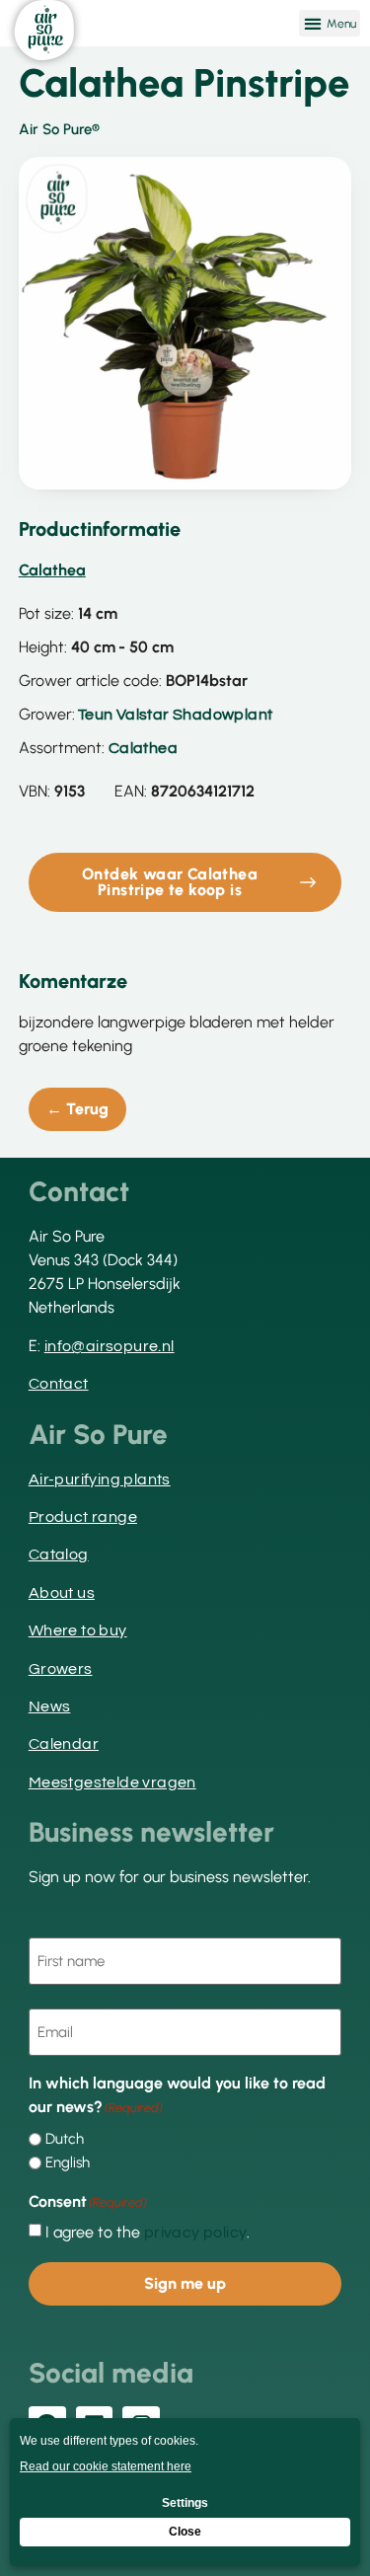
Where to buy (78, 1630)
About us (62, 1593)
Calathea (143, 748)
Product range (83, 1517)
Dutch (65, 2139)
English (68, 2163)
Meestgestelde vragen (112, 1782)
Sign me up (185, 2283)
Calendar (64, 1744)
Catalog (59, 1554)
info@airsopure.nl (110, 1346)
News (50, 1706)
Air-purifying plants (100, 1479)
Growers (61, 1669)
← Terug (77, 1109)
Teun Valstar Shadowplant (176, 715)
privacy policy (196, 2233)
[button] (330, 23)
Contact (59, 1384)
